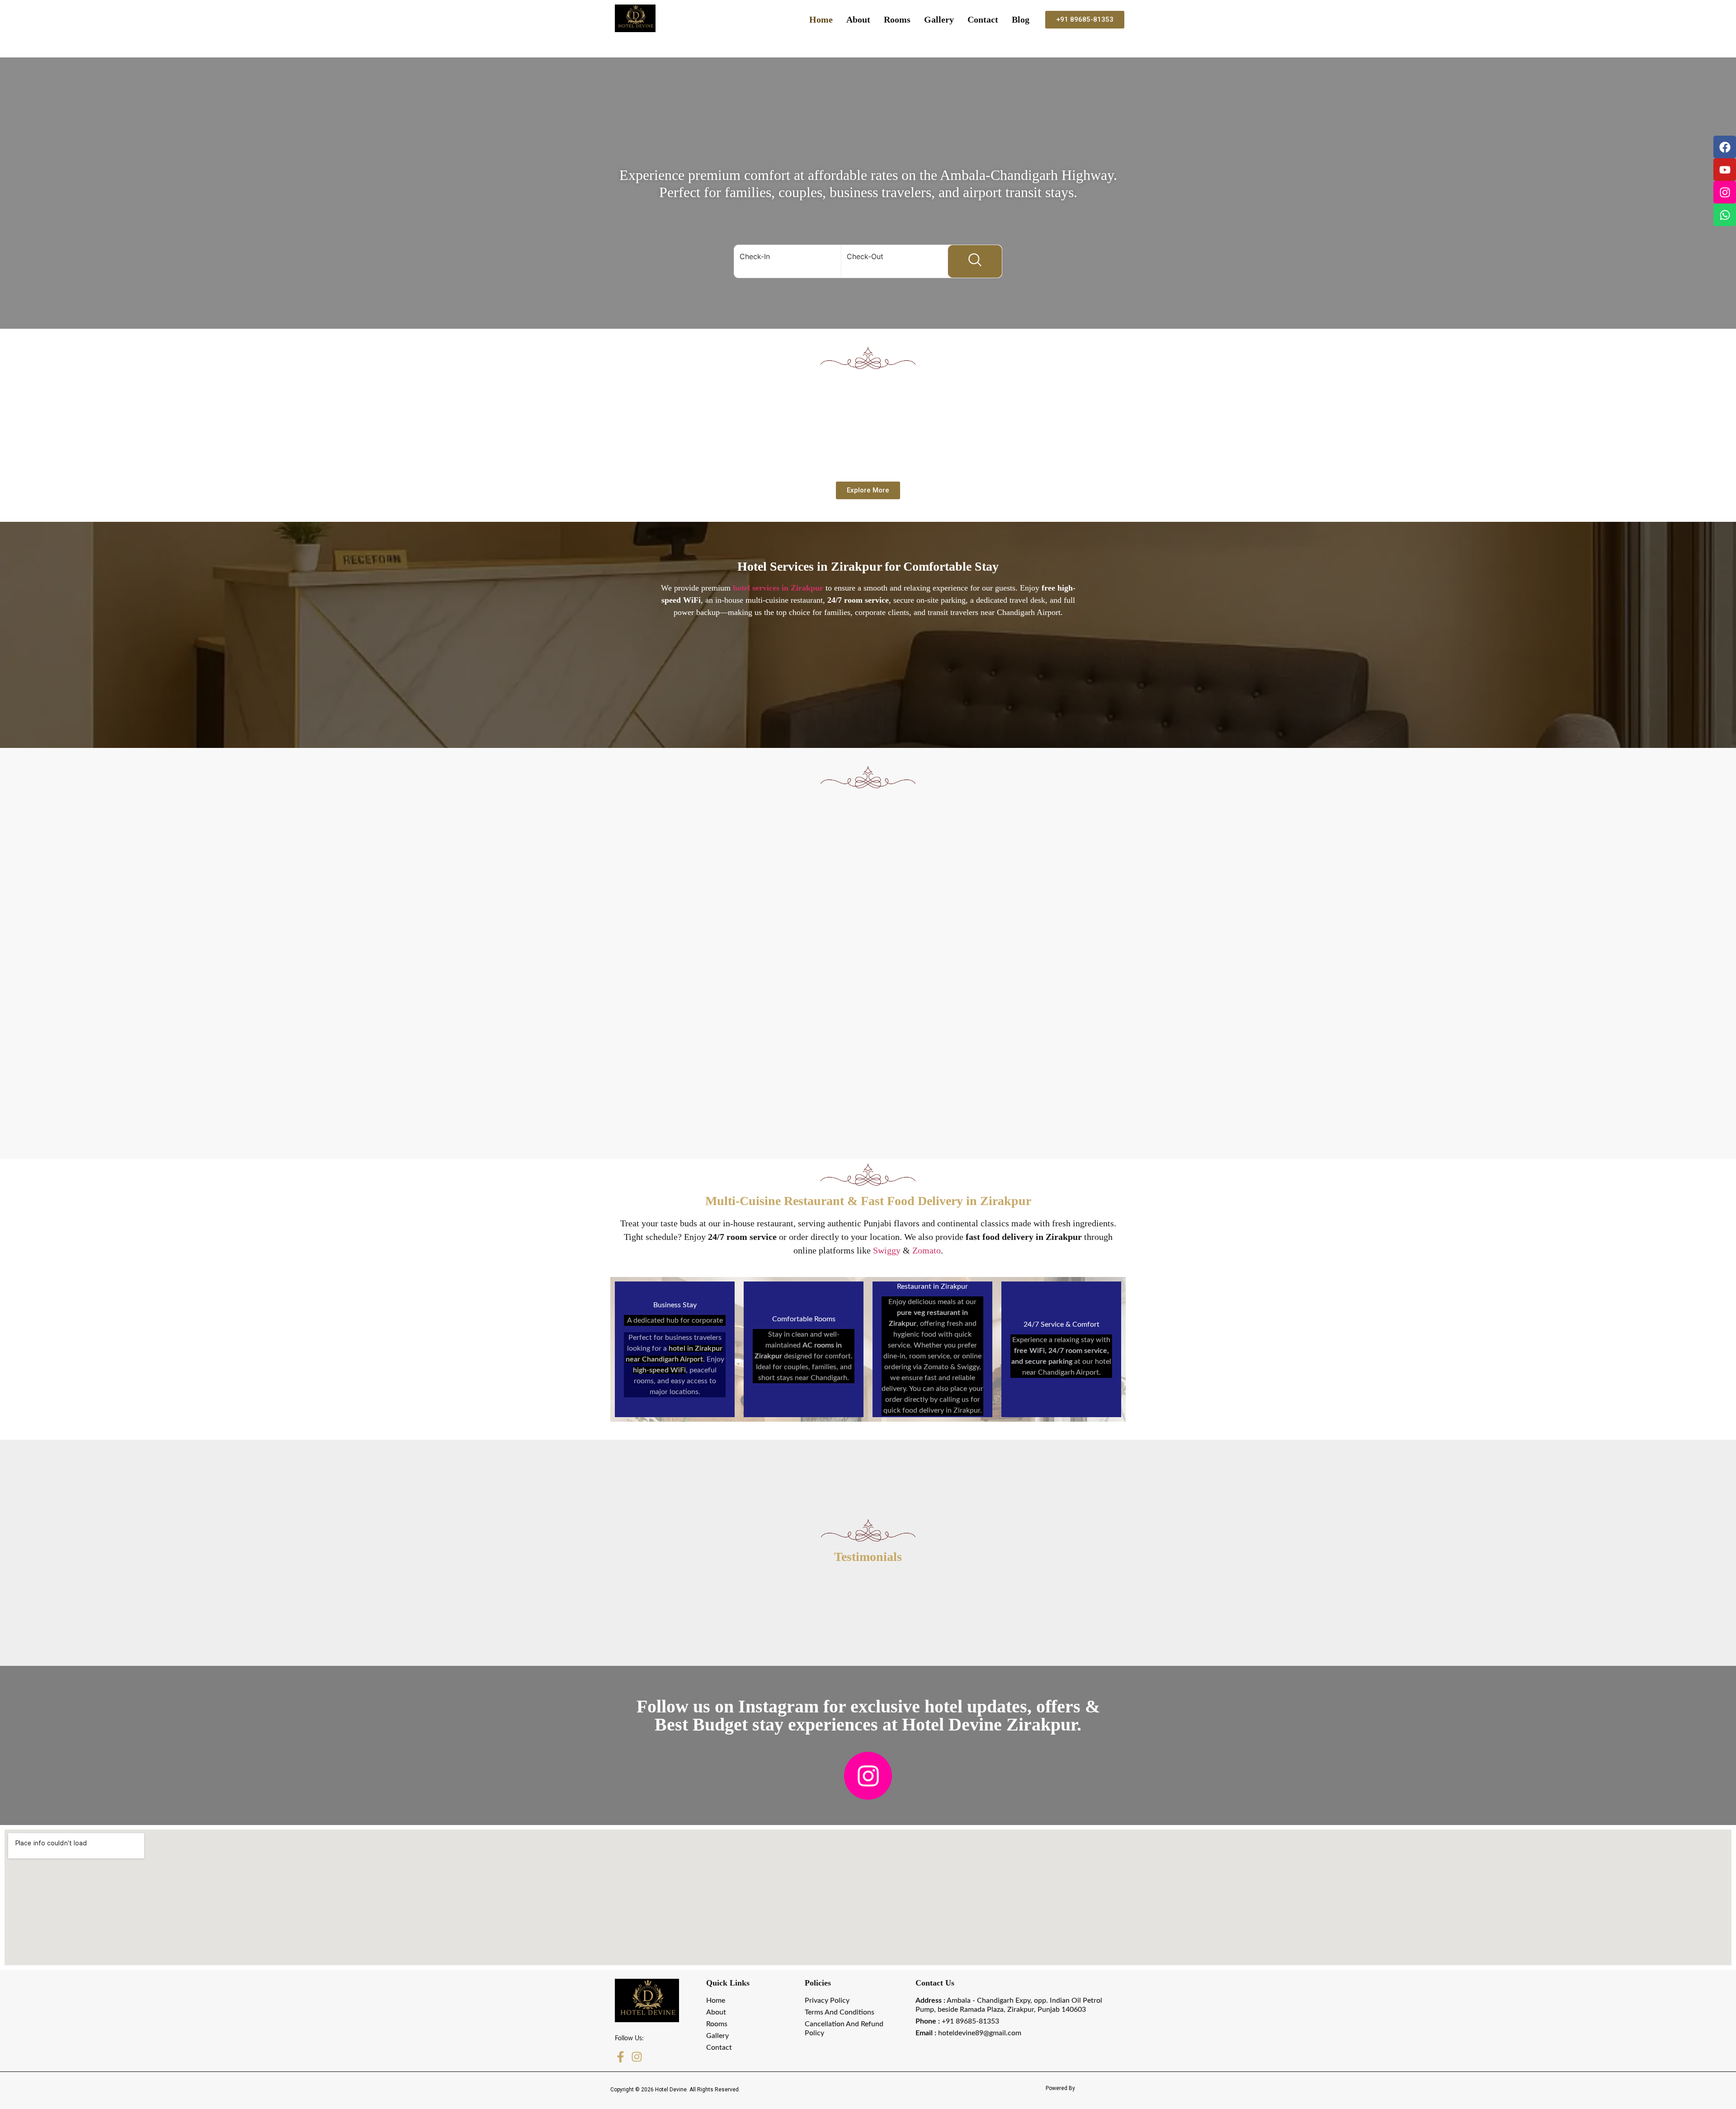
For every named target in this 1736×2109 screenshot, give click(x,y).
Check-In (755, 256)
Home (821, 19)
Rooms (897, 19)
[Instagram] (1725, 192)
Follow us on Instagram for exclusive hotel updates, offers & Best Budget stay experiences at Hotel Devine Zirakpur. (868, 1715)
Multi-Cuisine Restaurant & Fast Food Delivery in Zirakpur (868, 1201)
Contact (983, 19)
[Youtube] (1725, 170)
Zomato (927, 1250)
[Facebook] (1725, 147)
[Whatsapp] (1725, 215)
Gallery (939, 19)
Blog (1021, 19)
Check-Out (865, 256)
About (858, 19)
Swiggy (887, 1250)
